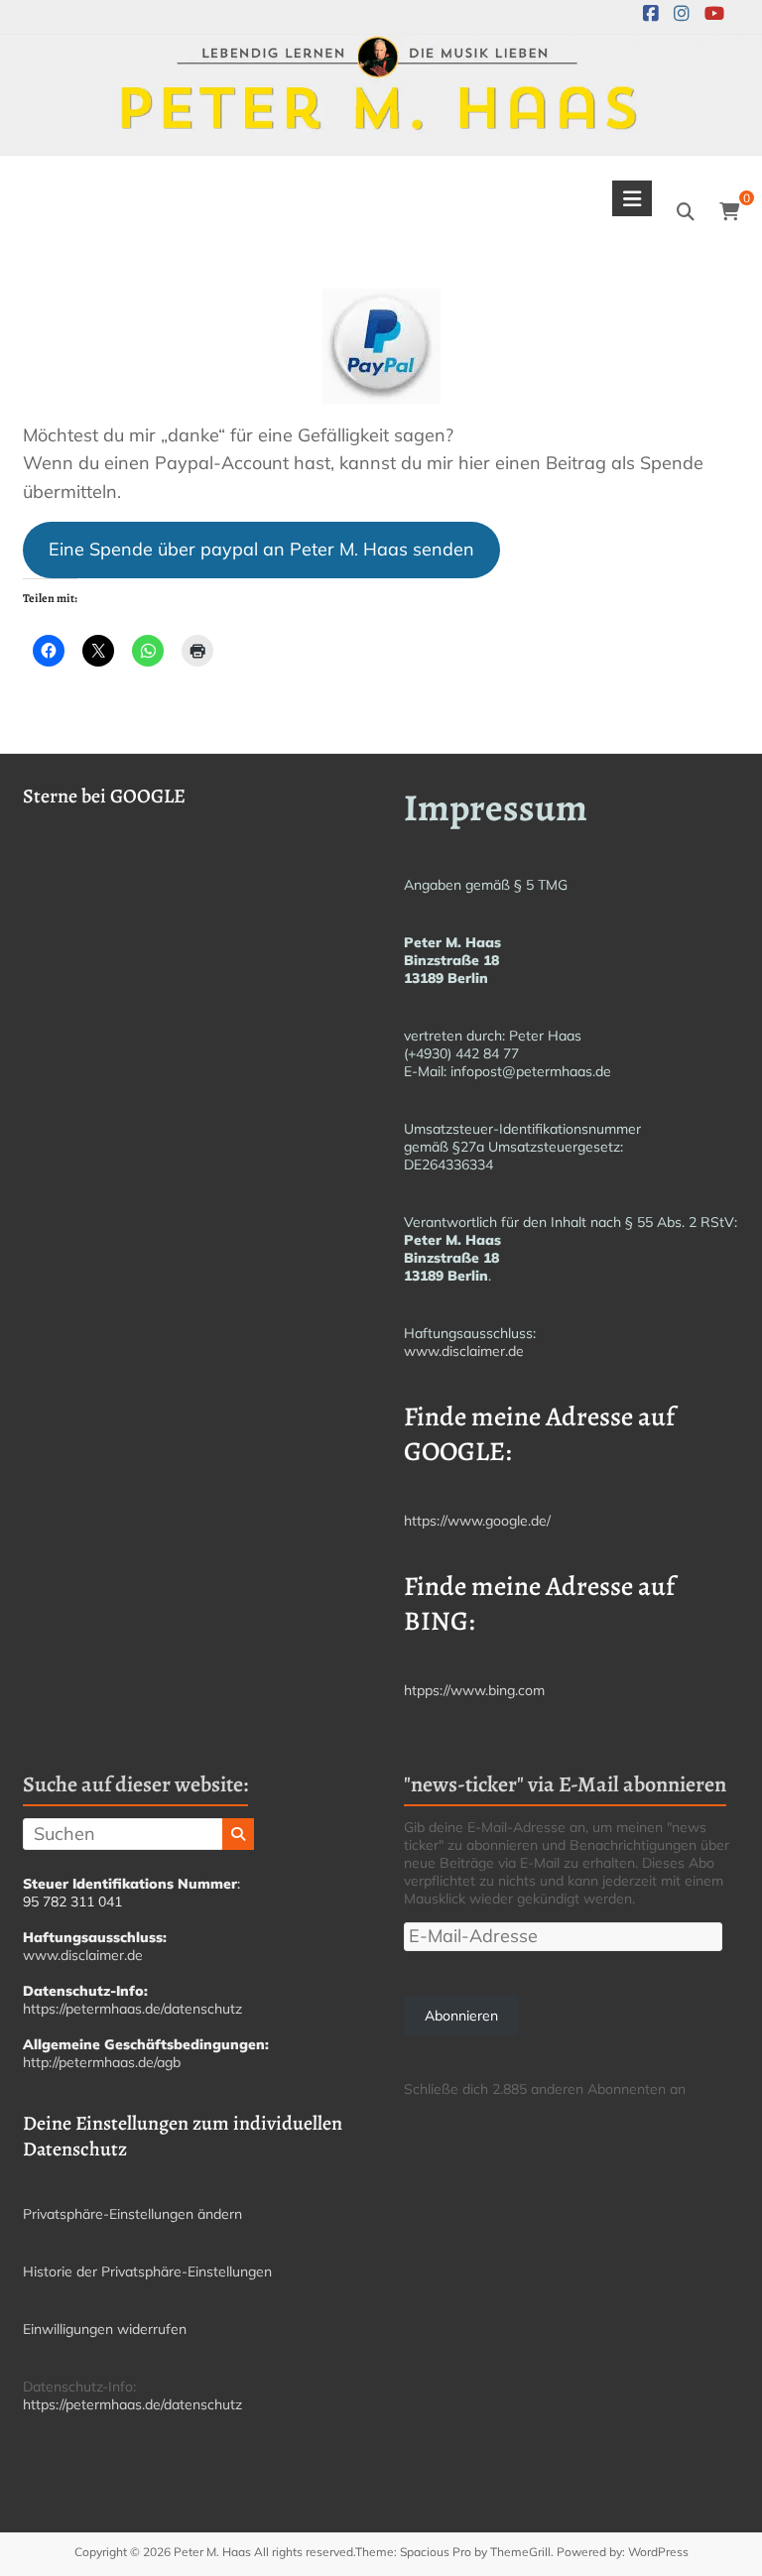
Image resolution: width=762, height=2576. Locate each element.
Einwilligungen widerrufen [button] (105, 2329)
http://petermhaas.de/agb (102, 2062)
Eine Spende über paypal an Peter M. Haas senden (261, 549)
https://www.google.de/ (477, 1521)
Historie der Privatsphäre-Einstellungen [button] (147, 2271)
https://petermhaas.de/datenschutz (132, 2009)
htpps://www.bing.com (474, 1690)
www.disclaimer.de (464, 1351)
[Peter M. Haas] (381, 48)
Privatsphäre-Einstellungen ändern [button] (132, 2214)
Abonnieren (461, 2016)
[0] (729, 212)
